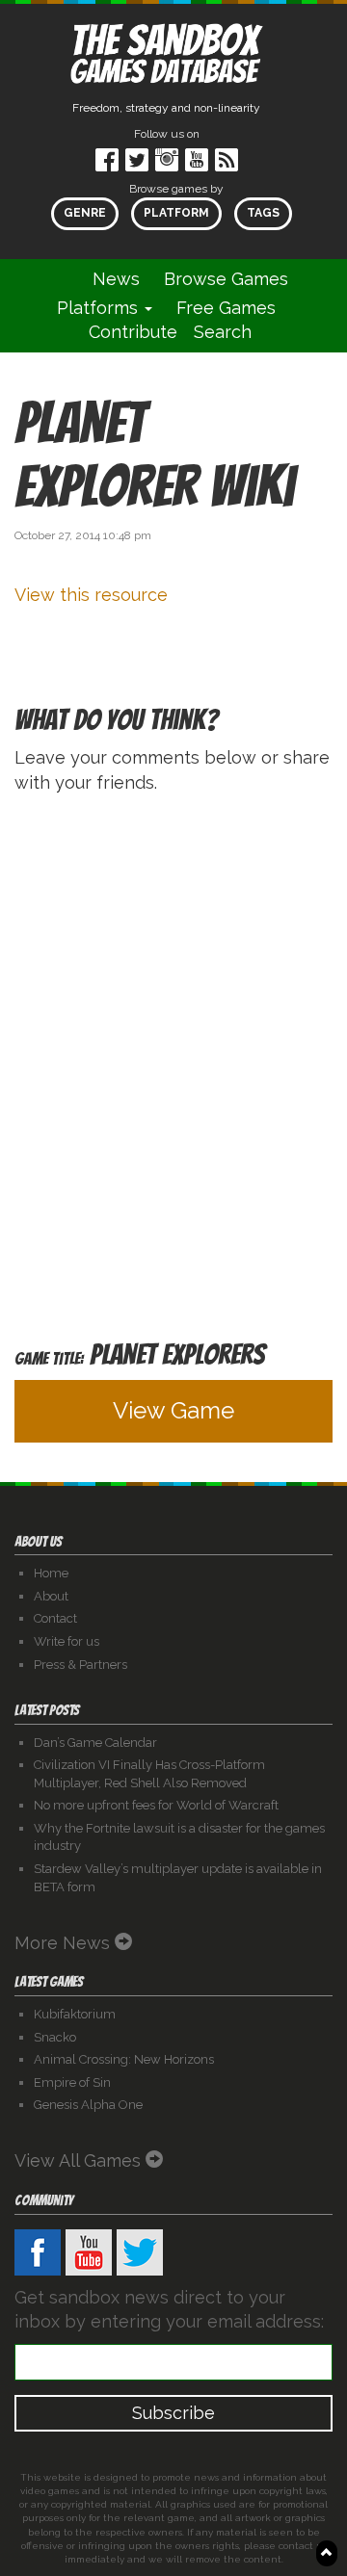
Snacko (55, 2037)
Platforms (100, 308)
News (116, 279)
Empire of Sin (72, 2082)
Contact (55, 1618)
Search (223, 332)
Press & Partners (80, 1665)
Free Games (226, 308)
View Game (173, 1410)
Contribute (133, 332)
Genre (85, 213)
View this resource (91, 595)
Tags (263, 213)
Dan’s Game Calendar (95, 1743)
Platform (176, 213)
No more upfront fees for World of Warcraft (156, 1805)
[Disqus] (173, 1054)
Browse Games (226, 279)
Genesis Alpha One (88, 2105)
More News (65, 1943)
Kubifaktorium (75, 2014)
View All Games (80, 2160)
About (51, 1596)
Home (51, 1573)
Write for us (67, 1641)
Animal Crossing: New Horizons (124, 2059)
